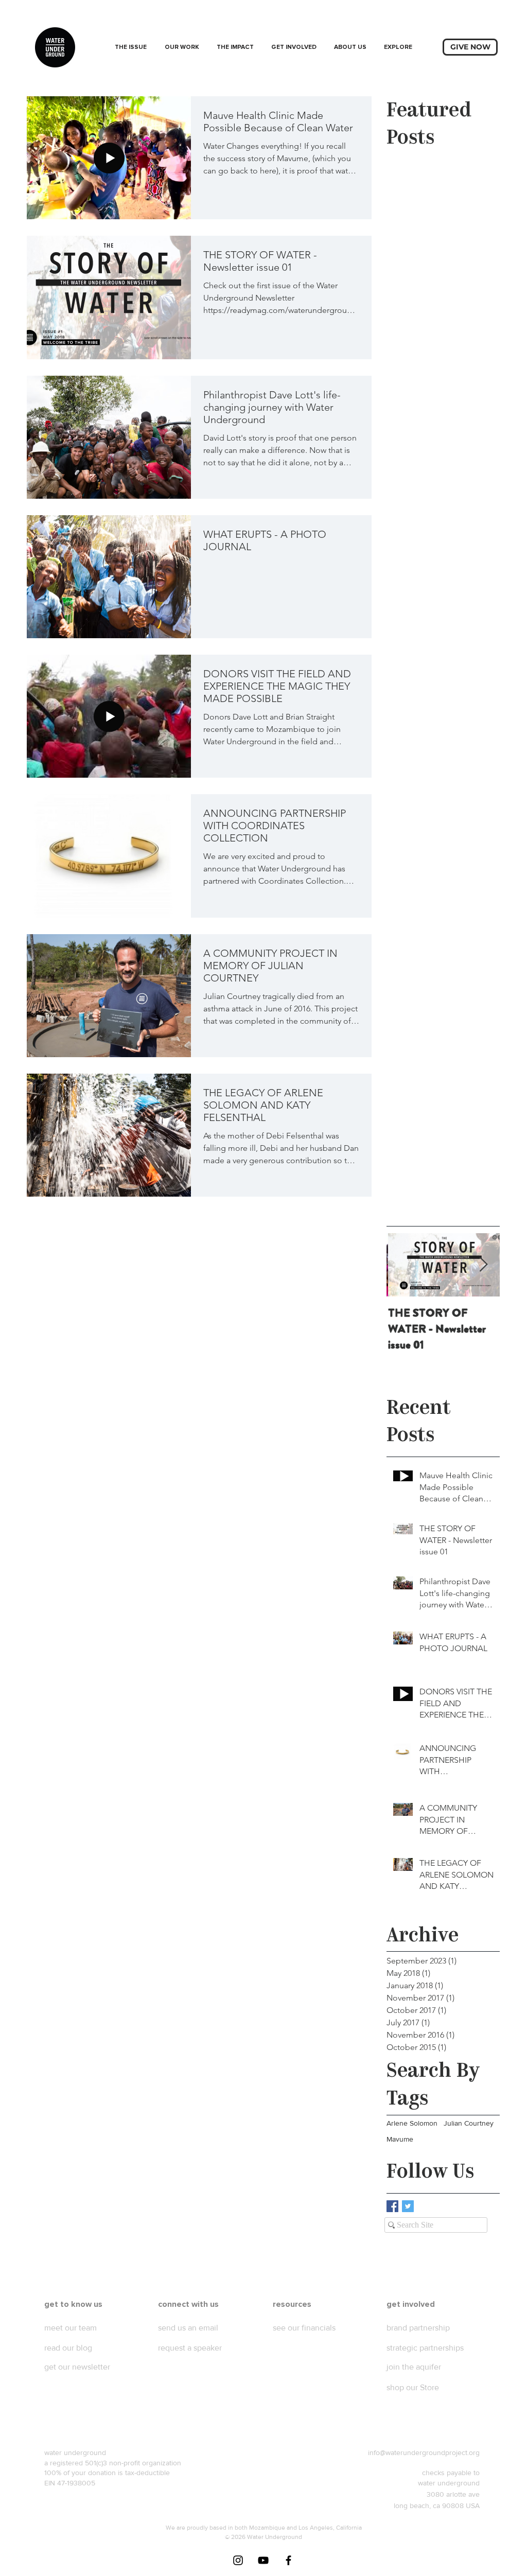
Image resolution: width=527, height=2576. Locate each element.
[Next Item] (483, 1265)
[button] (182, 47)
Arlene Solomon (412, 2123)
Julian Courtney (469, 2123)
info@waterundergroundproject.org (424, 2452)
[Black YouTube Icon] (263, 2560)
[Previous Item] (403, 1265)
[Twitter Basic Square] (408, 2206)
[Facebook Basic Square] (392, 2206)
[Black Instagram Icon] (238, 2560)
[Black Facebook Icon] (288, 2560)
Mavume (400, 2139)
